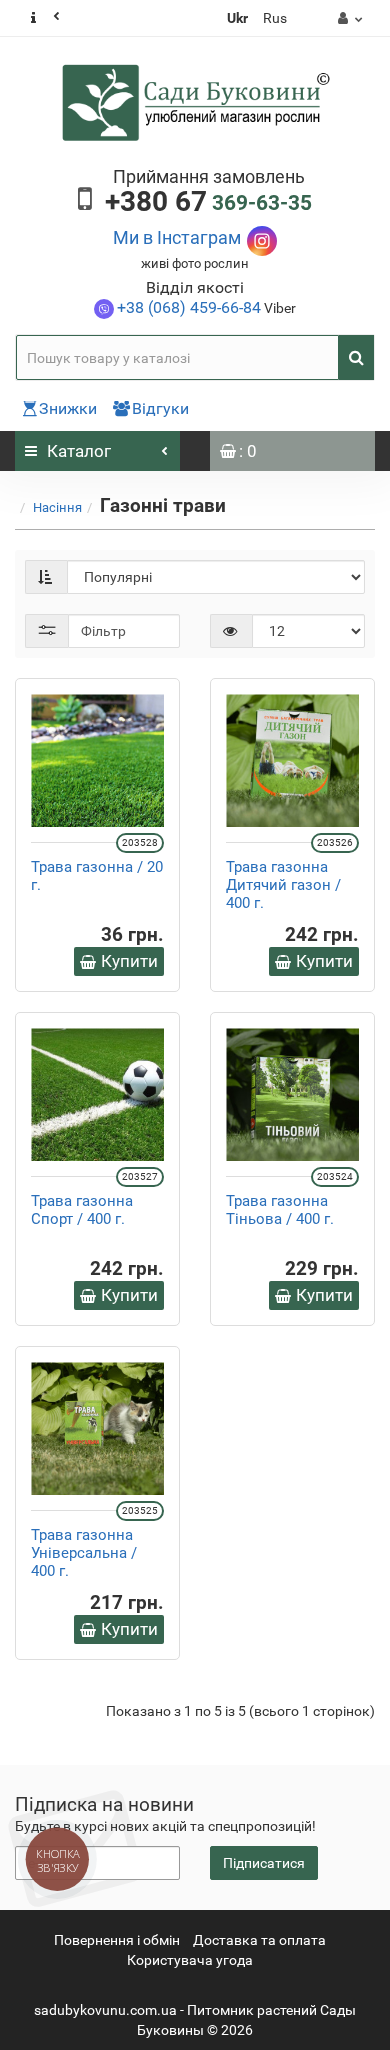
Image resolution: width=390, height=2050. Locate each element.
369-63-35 (208, 203)
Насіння (57, 507)
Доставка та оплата (259, 1940)
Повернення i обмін (117, 1940)
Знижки (68, 408)
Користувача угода (190, 1960)
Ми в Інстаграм (177, 237)
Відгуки (160, 408)
